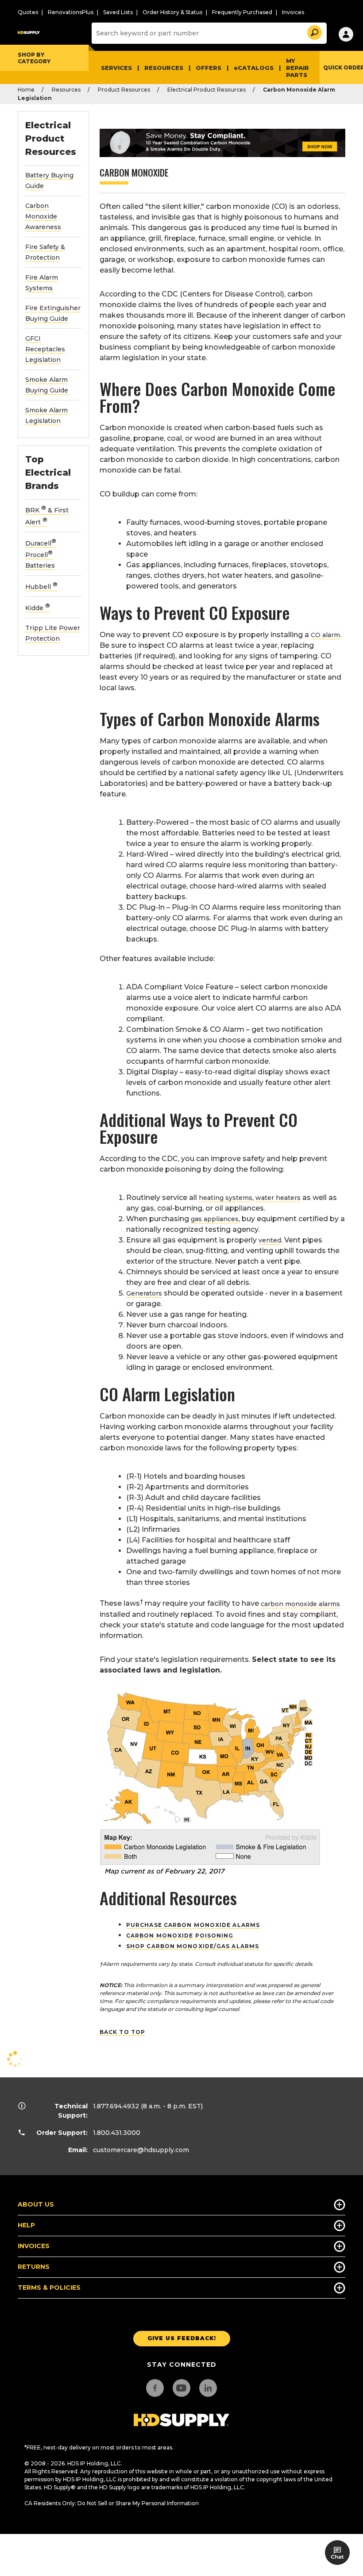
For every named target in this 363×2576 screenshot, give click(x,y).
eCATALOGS (254, 68)
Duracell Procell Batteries (41, 555)
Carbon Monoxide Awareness (43, 216)
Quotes (28, 12)
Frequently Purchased (242, 12)
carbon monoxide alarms (300, 1604)
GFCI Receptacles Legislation (45, 349)
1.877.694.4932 (116, 2106)
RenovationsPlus (71, 12)
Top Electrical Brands (48, 473)
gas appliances (215, 1219)
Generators (144, 1293)
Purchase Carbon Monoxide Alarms (193, 1925)
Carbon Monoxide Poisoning (180, 1936)
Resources (164, 68)
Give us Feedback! (182, 2338)
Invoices (293, 12)
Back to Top (122, 2032)
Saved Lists (118, 12)
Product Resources (124, 90)
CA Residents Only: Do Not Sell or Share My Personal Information (112, 2503)
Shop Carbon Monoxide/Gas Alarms (193, 1946)
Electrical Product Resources (207, 90)
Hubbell (41, 587)
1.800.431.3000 (117, 2133)
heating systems (226, 1198)
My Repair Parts (297, 68)
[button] (314, 31)
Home (26, 90)
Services (116, 68)
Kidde (38, 608)
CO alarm (325, 635)
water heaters (278, 1198)
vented (270, 1240)
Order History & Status (172, 12)
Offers (209, 68)
